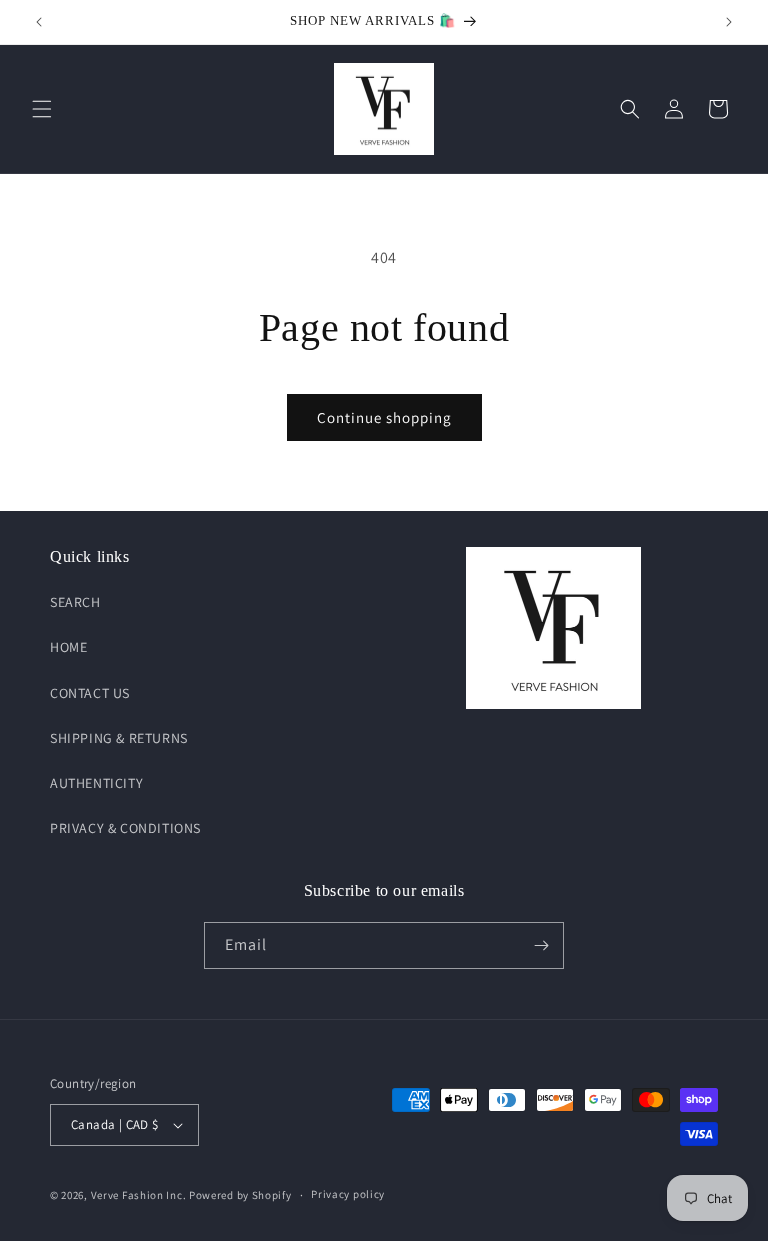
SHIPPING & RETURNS (119, 738)
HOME (68, 647)
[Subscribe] (541, 945)
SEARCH (75, 602)
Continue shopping (384, 417)
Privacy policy (348, 1194)
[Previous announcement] (39, 22)
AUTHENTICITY (96, 783)
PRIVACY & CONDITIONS (125, 828)
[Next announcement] (729, 22)
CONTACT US (90, 693)
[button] (42, 109)
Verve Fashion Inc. (139, 1195)
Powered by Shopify (240, 1195)
